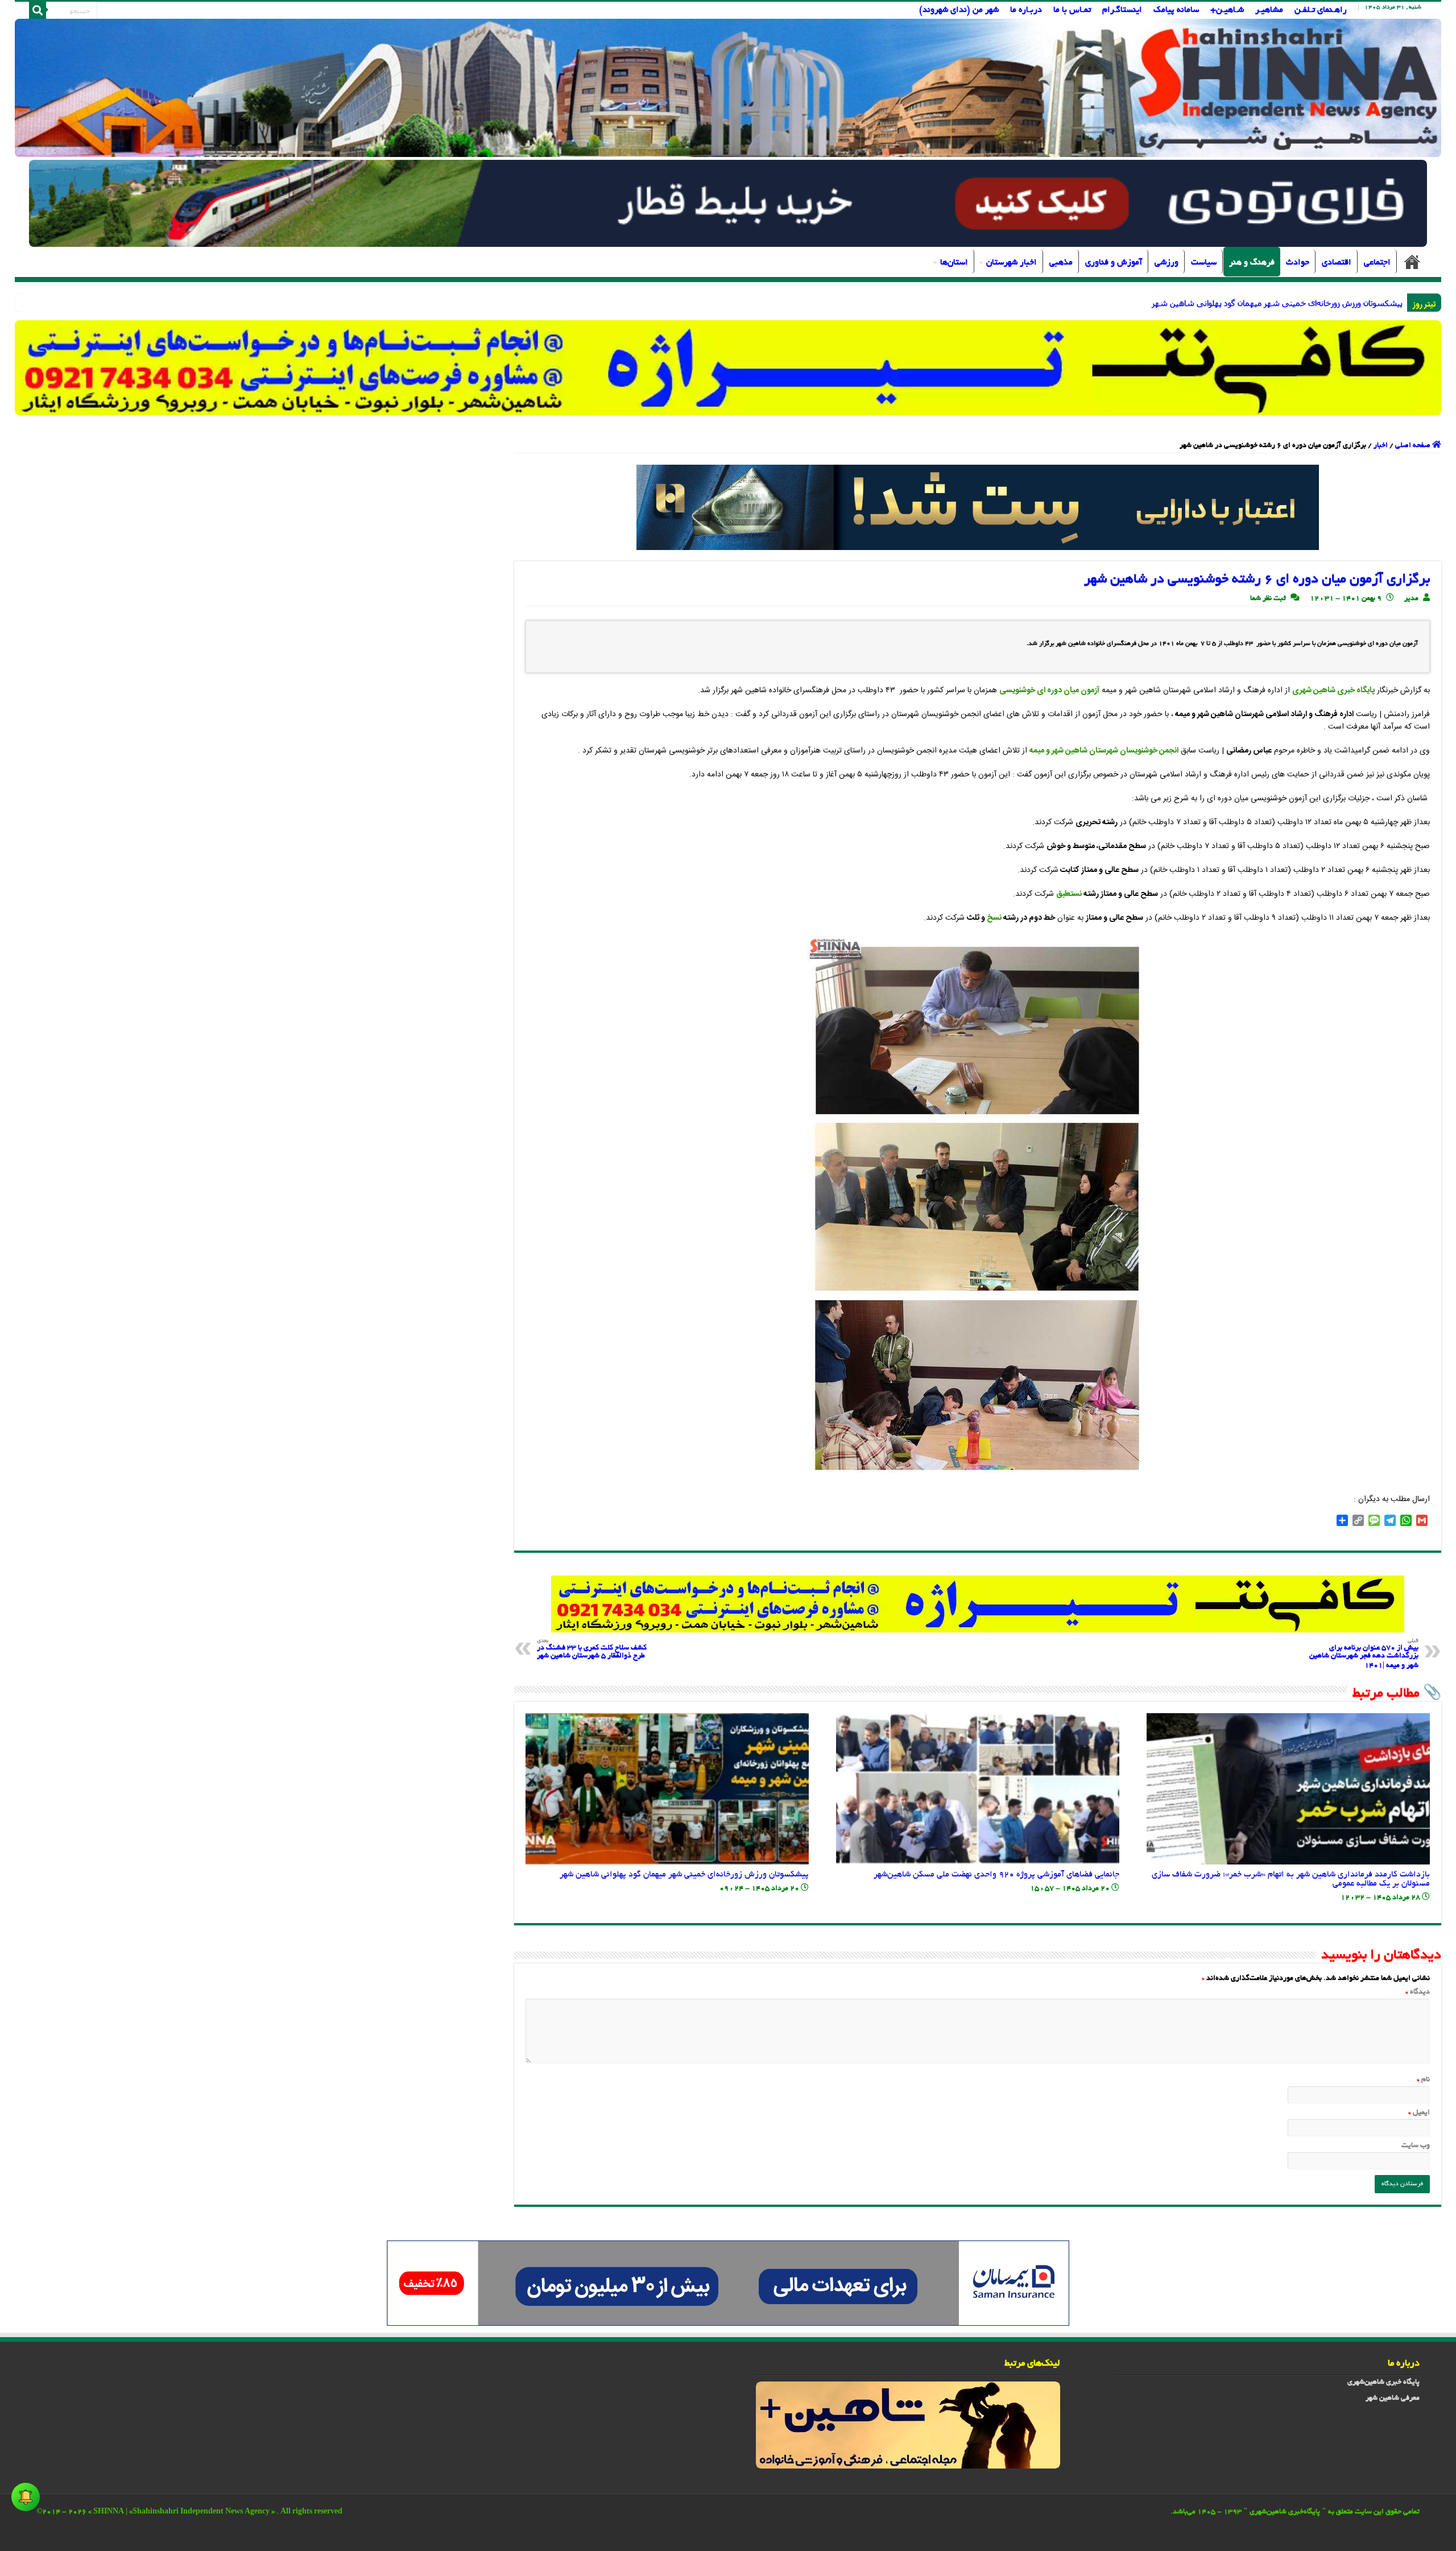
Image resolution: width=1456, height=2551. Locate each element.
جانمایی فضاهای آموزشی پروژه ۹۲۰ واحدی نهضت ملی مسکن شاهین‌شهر (996, 1875)
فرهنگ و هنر (1252, 263)
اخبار (1381, 446)
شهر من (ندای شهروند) (959, 10)
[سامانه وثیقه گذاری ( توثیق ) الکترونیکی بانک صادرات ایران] (978, 509)
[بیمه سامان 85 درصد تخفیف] (728, 2284)
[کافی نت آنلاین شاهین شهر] (978, 1606)
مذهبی (1061, 263)
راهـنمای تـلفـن (1321, 10)
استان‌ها (954, 263)
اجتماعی (1377, 263)
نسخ (994, 918)
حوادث (1298, 263)
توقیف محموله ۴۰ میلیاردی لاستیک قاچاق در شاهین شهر (1306, 303)
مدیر (1411, 599)
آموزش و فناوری (1114, 263)
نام (1423, 2080)
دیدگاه (1418, 1992)
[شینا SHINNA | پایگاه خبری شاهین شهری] (728, 88)
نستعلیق (1069, 894)
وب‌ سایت (1416, 2146)
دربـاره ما (1026, 10)
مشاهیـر (1269, 10)
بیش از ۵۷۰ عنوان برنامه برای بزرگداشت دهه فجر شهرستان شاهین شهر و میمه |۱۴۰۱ (1364, 1654)
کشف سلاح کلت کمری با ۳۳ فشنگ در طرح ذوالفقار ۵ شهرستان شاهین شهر (592, 1649)
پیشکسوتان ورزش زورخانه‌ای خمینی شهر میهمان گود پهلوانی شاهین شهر (684, 1875)
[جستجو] (38, 10)
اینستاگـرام (1122, 10)
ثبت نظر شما (1268, 599)
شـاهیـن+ (1227, 10)
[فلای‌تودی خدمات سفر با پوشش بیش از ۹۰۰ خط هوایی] (728, 205)
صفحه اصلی (1412, 262)
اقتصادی (1337, 263)
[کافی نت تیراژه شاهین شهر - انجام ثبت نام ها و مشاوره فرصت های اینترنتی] (728, 368)
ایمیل (1419, 2113)
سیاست (1204, 263)
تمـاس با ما (1072, 10)
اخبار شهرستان (1012, 263)
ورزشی (1167, 263)
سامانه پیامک (1176, 10)
